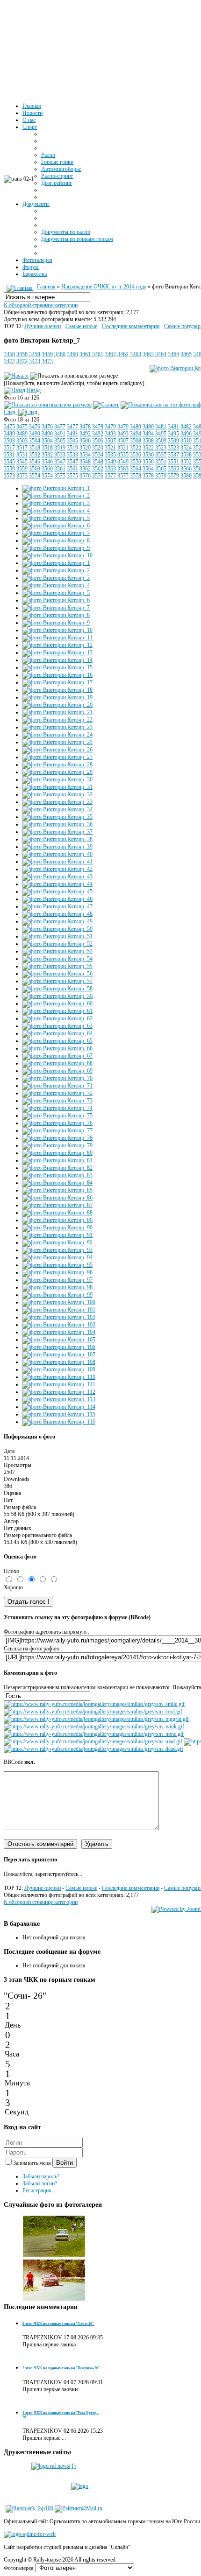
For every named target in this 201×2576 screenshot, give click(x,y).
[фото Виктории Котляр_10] (57, 555)
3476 (35, 427)
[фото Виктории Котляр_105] (59, 1340)
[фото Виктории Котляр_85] (57, 1190)
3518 (35, 448)
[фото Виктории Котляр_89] (57, 1220)
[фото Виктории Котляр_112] (59, 1392)
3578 (136, 476)
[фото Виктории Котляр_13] (57, 653)
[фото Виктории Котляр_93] (57, 1250)
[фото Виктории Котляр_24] (57, 735)
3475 (9, 427)
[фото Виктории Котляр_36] (57, 824)
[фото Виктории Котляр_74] (57, 1108)
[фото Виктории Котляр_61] (57, 1011)
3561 (60, 469)
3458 (9, 354)
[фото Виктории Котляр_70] (57, 1078)
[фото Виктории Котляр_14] (57, 660)
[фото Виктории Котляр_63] (57, 1026)
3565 (161, 469)
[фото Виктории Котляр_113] (59, 1399)
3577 (110, 476)
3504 (35, 441)
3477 (60, 427)
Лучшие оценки (43, 326)
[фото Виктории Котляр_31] (57, 787)
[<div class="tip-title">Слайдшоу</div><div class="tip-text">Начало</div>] (16, 376)
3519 (60, 448)
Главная (46, 287)
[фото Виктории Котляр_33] (57, 802)
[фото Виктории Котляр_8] (56, 540)
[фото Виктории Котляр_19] (57, 697)
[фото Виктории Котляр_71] (57, 1086)
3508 (136, 441)
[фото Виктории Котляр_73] (57, 1101)
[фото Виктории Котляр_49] (57, 921)
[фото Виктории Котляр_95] (57, 1265)
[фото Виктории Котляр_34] (57, 809)
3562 (85, 469)
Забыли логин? (40, 2183)
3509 (161, 441)
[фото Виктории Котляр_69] (57, 1071)
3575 (60, 476)
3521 (110, 448)
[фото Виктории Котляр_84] (57, 1183)
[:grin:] (96, 1719)
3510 (186, 441)
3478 (85, 427)
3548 (85, 462)
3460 (60, 354)
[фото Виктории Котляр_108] (59, 1362)
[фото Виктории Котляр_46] (57, 899)
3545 (9, 462)
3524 (186, 448)
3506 (85, 441)
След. (10, 412)
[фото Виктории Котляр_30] (57, 779)
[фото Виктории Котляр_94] (57, 1257)
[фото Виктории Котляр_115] (59, 1414)
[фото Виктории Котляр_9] (56, 548)
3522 (136, 448)
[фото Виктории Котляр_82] (57, 1168)
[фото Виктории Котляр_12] (57, 645)
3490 (35, 434)
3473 (35, 361)
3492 (85, 434)
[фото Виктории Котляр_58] (57, 989)
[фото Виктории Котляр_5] (56, 518)
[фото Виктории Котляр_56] (57, 974)
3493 (110, 434)
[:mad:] (93, 1741)
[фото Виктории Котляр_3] (56, 503)
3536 (136, 455)
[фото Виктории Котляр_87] (57, 1205)
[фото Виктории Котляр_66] (57, 1048)
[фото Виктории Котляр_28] (57, 765)
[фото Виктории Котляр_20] (57, 705)
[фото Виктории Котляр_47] (57, 906)
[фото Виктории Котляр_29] (57, 772)
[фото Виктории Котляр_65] (57, 1041)
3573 (9, 476)
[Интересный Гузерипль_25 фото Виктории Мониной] (54, 2255)
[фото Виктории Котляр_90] (57, 1228)
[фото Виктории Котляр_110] (59, 1377)
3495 (161, 434)
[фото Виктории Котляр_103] (59, 1325)
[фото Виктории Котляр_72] (57, 1093)
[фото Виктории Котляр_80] (57, 1153)
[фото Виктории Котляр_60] (57, 1004)
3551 (161, 462)
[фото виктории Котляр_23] (54, 2299)
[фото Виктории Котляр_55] (57, 966)
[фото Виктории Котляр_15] (57, 667)
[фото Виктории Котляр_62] (57, 1018)
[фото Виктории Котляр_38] (57, 839)
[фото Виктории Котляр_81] (57, 1160)
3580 (186, 476)
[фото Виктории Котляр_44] (57, 884)
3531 (9, 455)
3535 (110, 455)
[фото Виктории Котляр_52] (57, 944)
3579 (161, 476)
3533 (60, 455)
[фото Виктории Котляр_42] (57, 869)
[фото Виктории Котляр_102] (59, 1317)
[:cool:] (93, 1712)
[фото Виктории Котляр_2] (56, 496)
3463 (136, 354)
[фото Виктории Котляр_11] (57, 638)
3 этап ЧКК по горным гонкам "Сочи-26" (58, 2324)
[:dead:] (93, 1749)
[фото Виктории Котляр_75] (57, 1116)
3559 (9, 469)
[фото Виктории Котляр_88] (57, 1213)
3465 (186, 354)
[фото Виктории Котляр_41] (57, 862)
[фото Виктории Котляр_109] (59, 1369)
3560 (35, 469)
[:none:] (94, 1734)
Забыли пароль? (41, 2176)
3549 (110, 462)
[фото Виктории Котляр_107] (59, 1355)
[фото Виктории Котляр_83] (57, 1175)
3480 (136, 427)
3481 (161, 427)
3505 (60, 441)
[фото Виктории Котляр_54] (57, 959)
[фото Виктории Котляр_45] (57, 891)
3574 (35, 476)
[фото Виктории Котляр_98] (57, 1287)
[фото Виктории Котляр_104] (59, 1332)
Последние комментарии (131, 326)
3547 (60, 462)
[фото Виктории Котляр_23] (57, 727)
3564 (136, 469)
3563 (110, 469)
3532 (35, 455)
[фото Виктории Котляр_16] (57, 675)
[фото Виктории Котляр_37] (57, 832)
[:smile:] (94, 1704)
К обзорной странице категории (41, 305)
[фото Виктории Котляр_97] (57, 1280)
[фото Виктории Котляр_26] (57, 750)
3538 (186, 455)
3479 (110, 427)
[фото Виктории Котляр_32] (57, 794)
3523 (161, 448)
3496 (186, 434)
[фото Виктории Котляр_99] (57, 1295)
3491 (60, 434)
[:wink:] (94, 1727)
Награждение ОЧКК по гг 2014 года (104, 287)
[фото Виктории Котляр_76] (57, 1123)
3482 (186, 427)
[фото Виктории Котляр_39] (57, 847)
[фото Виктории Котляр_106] (59, 1347)
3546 (35, 462)
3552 (186, 462)
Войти (65, 2163)
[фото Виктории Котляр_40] (57, 854)
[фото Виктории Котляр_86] (57, 1198)
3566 (186, 469)
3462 (110, 354)
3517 (9, 448)
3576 (85, 476)
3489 (9, 434)
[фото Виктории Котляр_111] (59, 1384)
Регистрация (37, 2190)
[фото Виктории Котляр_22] (57, 720)
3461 (85, 354)
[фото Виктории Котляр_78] (57, 1138)
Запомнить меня (33, 2163)
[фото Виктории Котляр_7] (48, 405)
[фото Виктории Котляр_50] (57, 929)
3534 (85, 455)
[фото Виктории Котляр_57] (57, 981)
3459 (35, 354)
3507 (110, 441)
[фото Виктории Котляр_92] (57, 1242)
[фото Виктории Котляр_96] (57, 1272)
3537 (161, 455)
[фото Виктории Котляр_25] (57, 742)
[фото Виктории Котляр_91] (57, 1235)
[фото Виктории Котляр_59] (57, 996)
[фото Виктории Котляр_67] (57, 1056)
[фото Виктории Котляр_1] (56, 488)
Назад (34, 390)
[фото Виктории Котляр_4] (56, 511)
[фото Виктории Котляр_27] (57, 757)
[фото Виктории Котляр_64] (57, 1033)
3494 (136, 434)
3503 (9, 441)
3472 (9, 361)
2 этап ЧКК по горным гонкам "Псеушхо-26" (61, 2368)
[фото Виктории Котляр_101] (59, 1310)
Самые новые (81, 326)
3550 (136, 462)
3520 (85, 448)
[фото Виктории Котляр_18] (57, 690)
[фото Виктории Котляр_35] (57, 817)
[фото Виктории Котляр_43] (57, 877)
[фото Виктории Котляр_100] (59, 1302)
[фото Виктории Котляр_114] (59, 1407)
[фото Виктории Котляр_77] (57, 1130)
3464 (161, 354)
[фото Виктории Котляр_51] (57, 936)
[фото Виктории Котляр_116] (59, 1422)
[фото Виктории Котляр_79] (57, 1145)
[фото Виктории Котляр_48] (57, 914)
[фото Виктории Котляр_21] (57, 712)
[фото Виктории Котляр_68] (57, 1063)
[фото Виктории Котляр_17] (57, 682)
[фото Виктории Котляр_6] (56, 526)
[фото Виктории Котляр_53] (57, 951)
